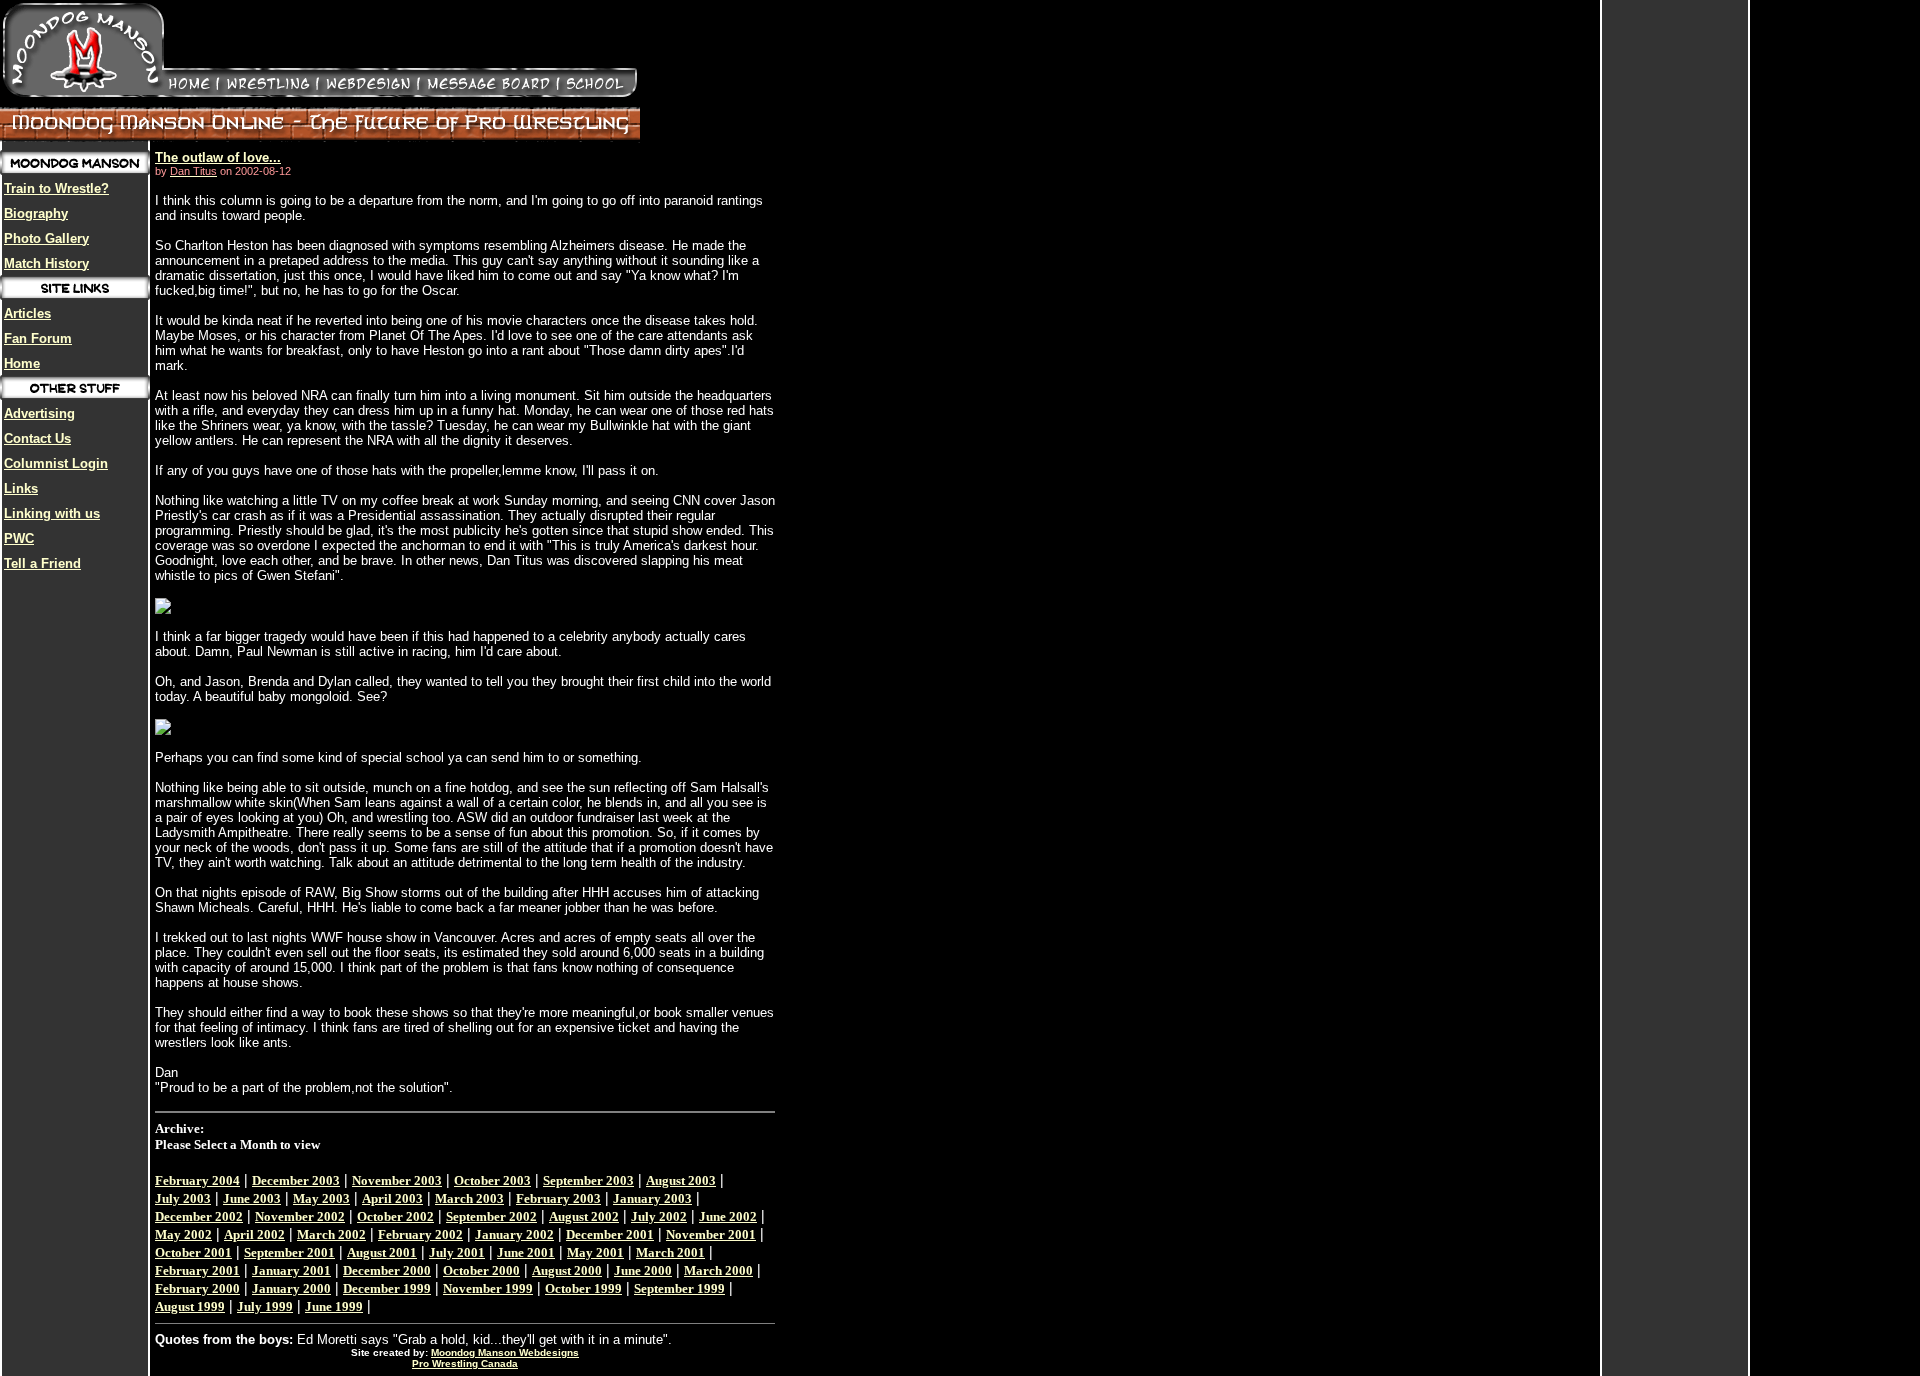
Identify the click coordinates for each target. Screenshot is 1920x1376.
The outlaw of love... (218, 157)
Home (22, 363)
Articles (27, 313)
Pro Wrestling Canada (465, 1363)
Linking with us (52, 513)
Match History (46, 263)
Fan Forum (38, 338)
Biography (36, 213)
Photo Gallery (46, 238)
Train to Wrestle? (56, 188)
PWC (19, 538)
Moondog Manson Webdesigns (505, 1352)
